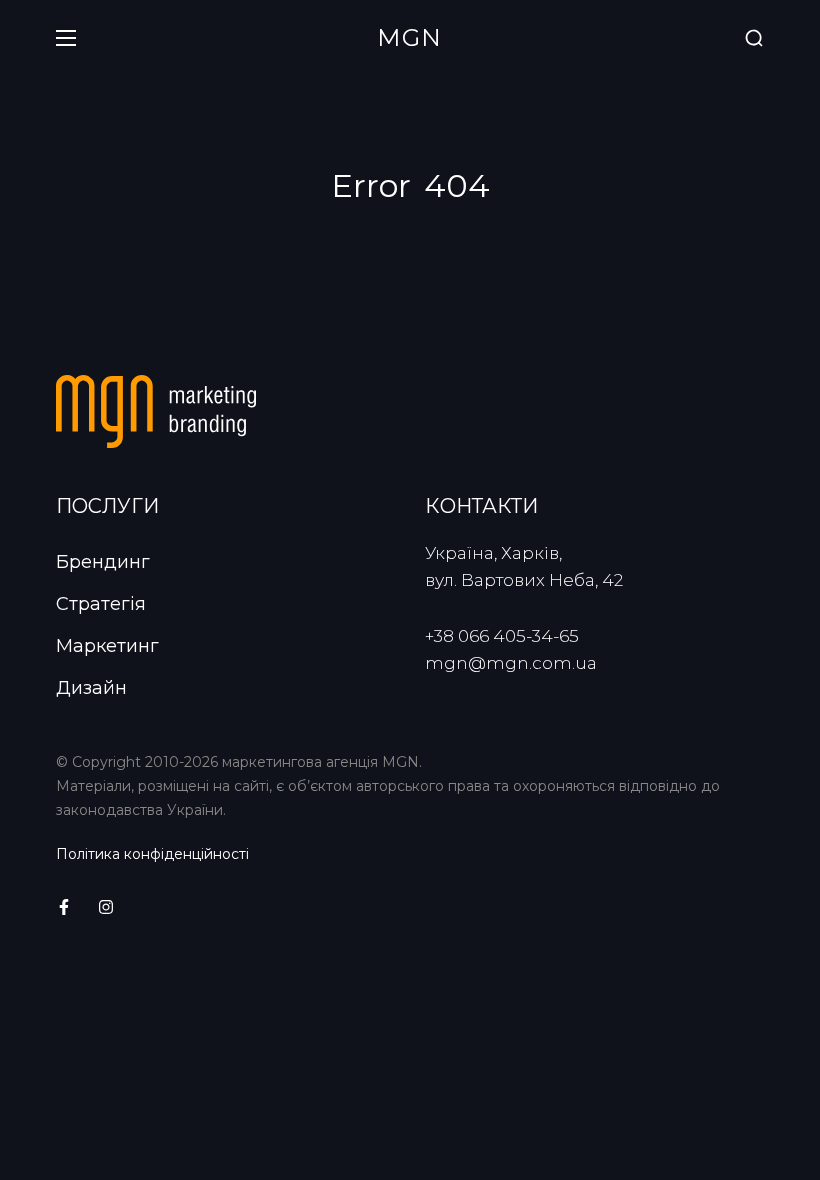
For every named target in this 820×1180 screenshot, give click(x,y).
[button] (754, 38)
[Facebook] (64, 907)
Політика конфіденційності (152, 854)
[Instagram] (106, 907)
